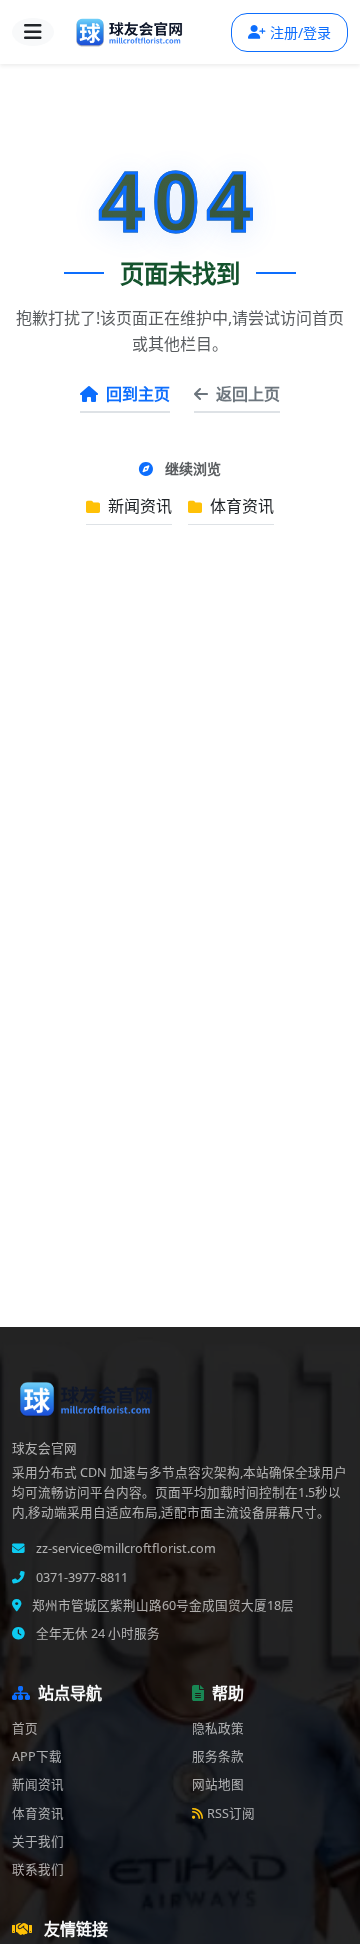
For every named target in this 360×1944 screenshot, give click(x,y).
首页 (25, 1728)
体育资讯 (240, 506)
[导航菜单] (33, 32)
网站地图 (218, 1784)
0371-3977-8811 (80, 1577)
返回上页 (248, 394)
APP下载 (37, 1756)
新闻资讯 (138, 506)
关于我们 (38, 1841)
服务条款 (218, 1756)
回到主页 (138, 394)
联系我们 (38, 1869)
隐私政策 (218, 1728)
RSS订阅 (231, 1813)
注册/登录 (300, 32)
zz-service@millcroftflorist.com (124, 1548)
